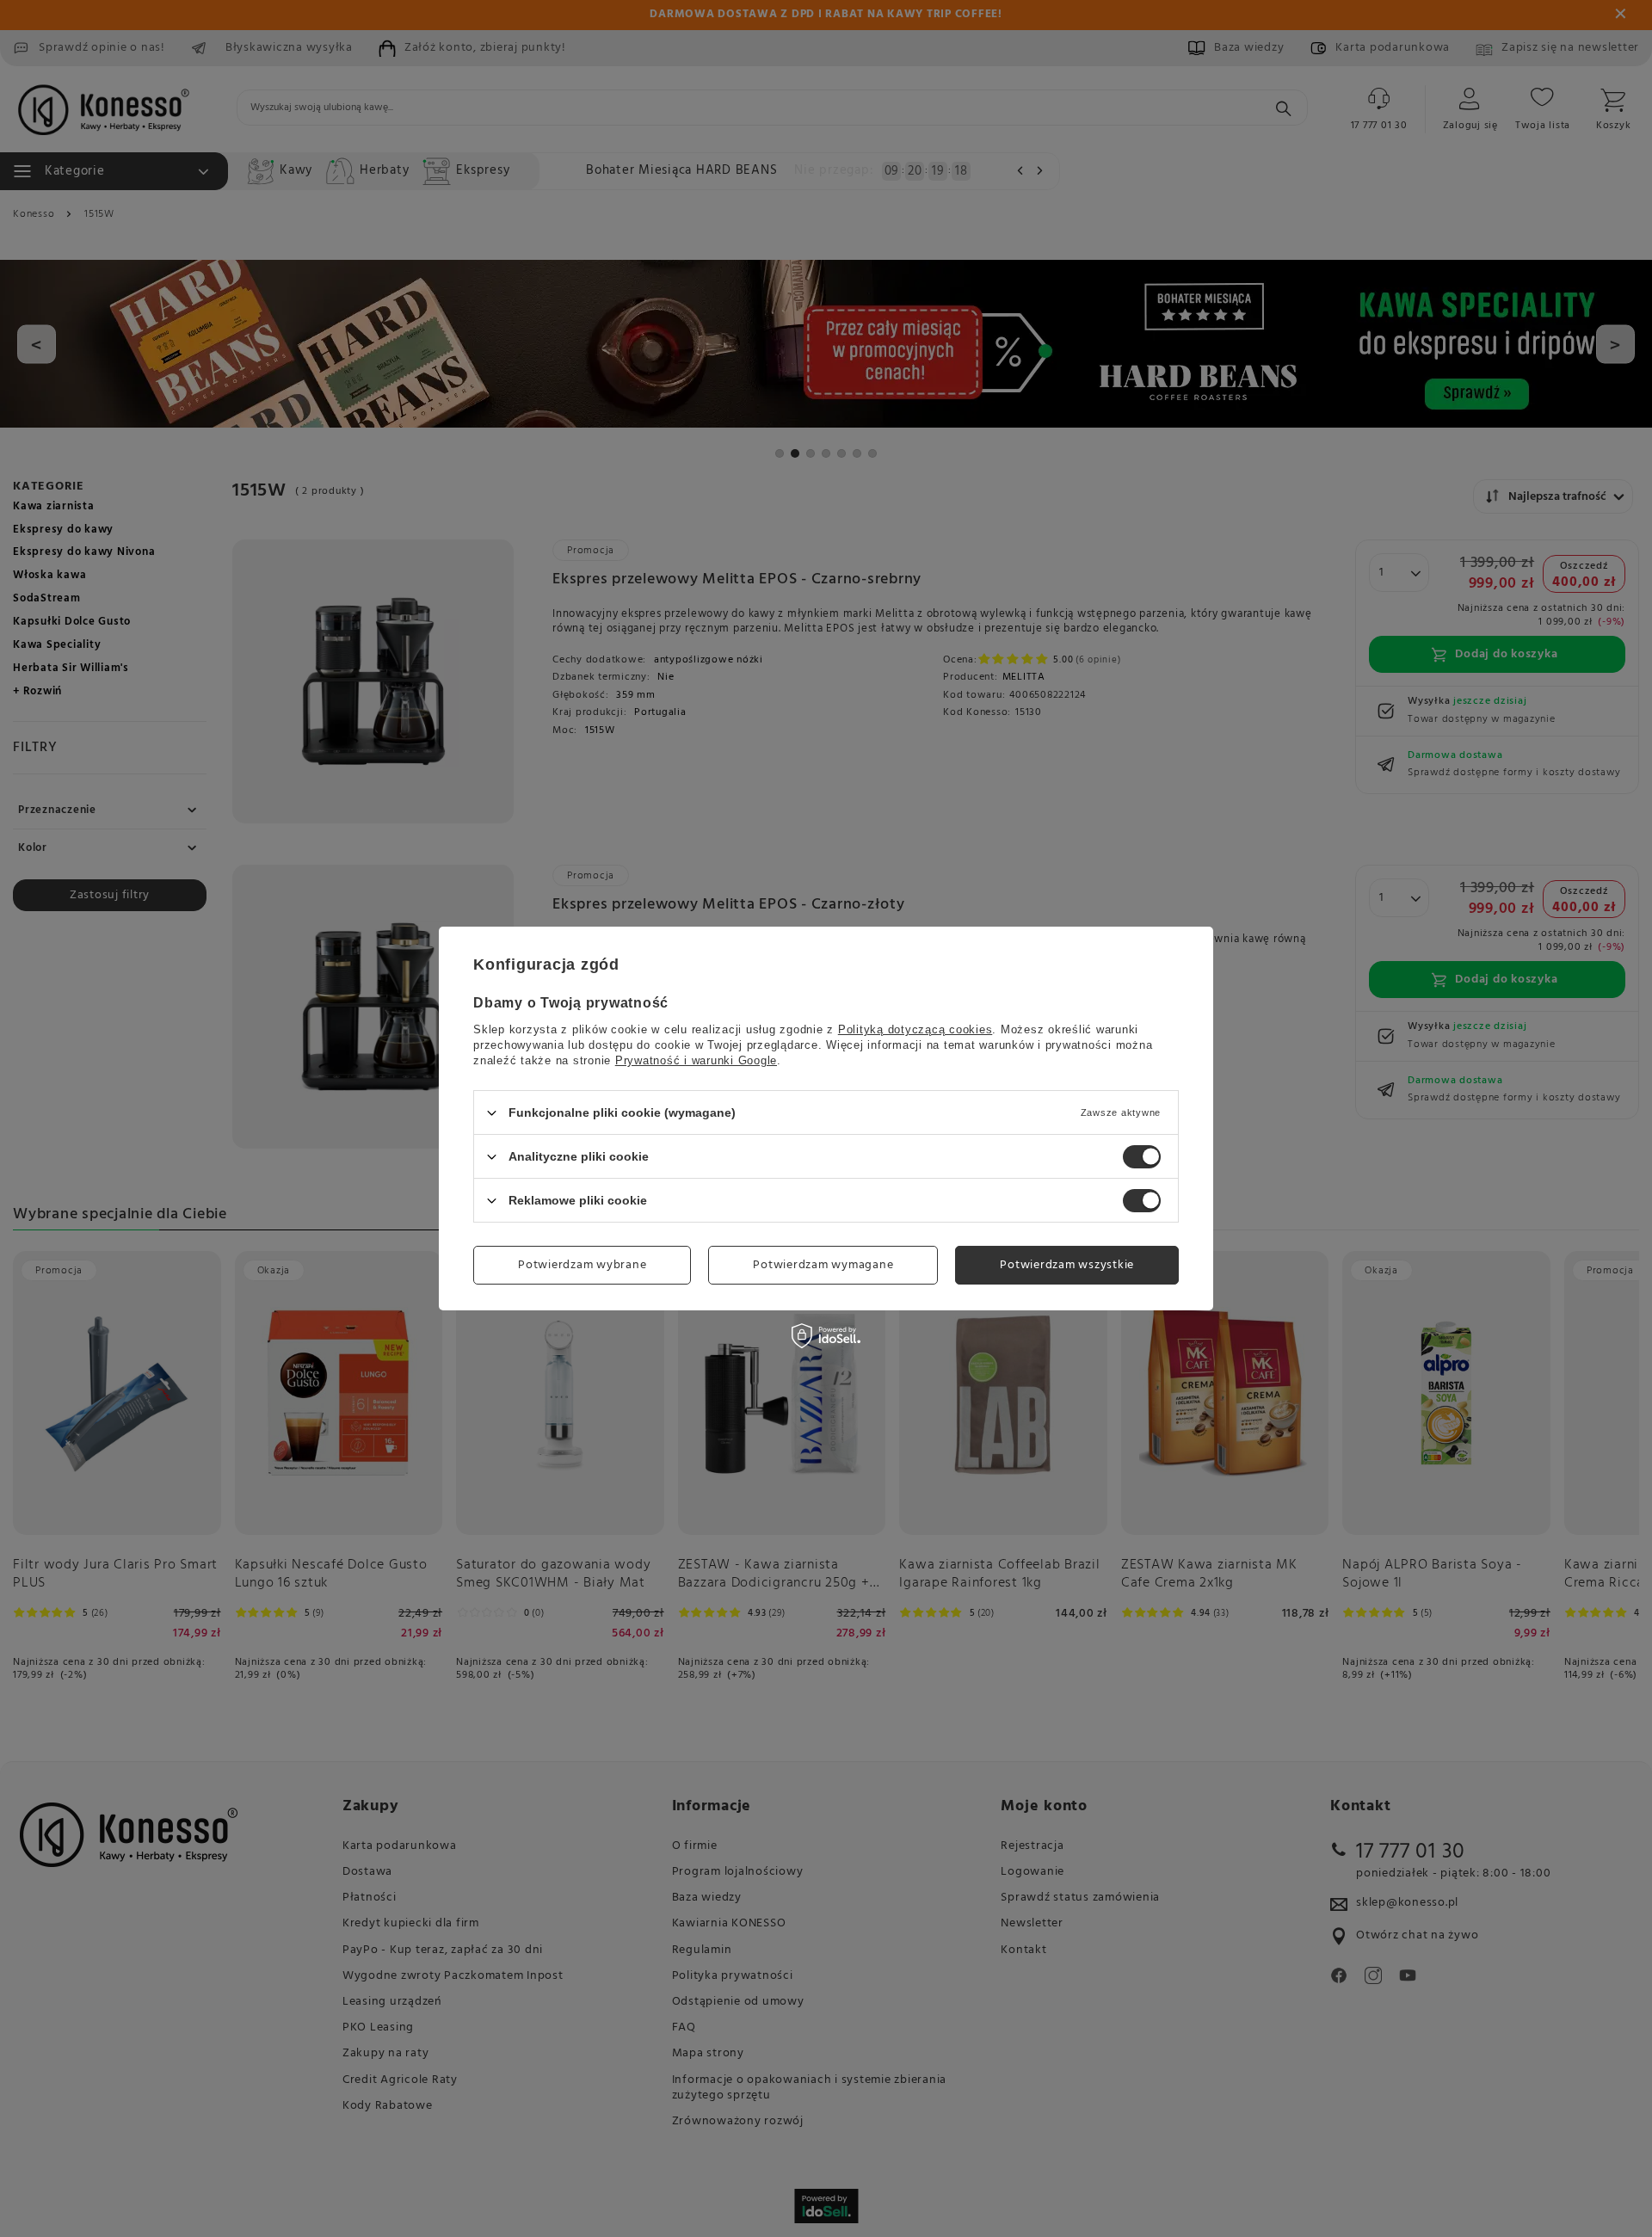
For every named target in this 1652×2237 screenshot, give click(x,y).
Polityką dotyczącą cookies (915, 1029)
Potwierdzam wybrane (582, 1264)
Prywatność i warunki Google (696, 1060)
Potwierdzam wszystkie (1067, 1264)
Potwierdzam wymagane (823, 1264)
